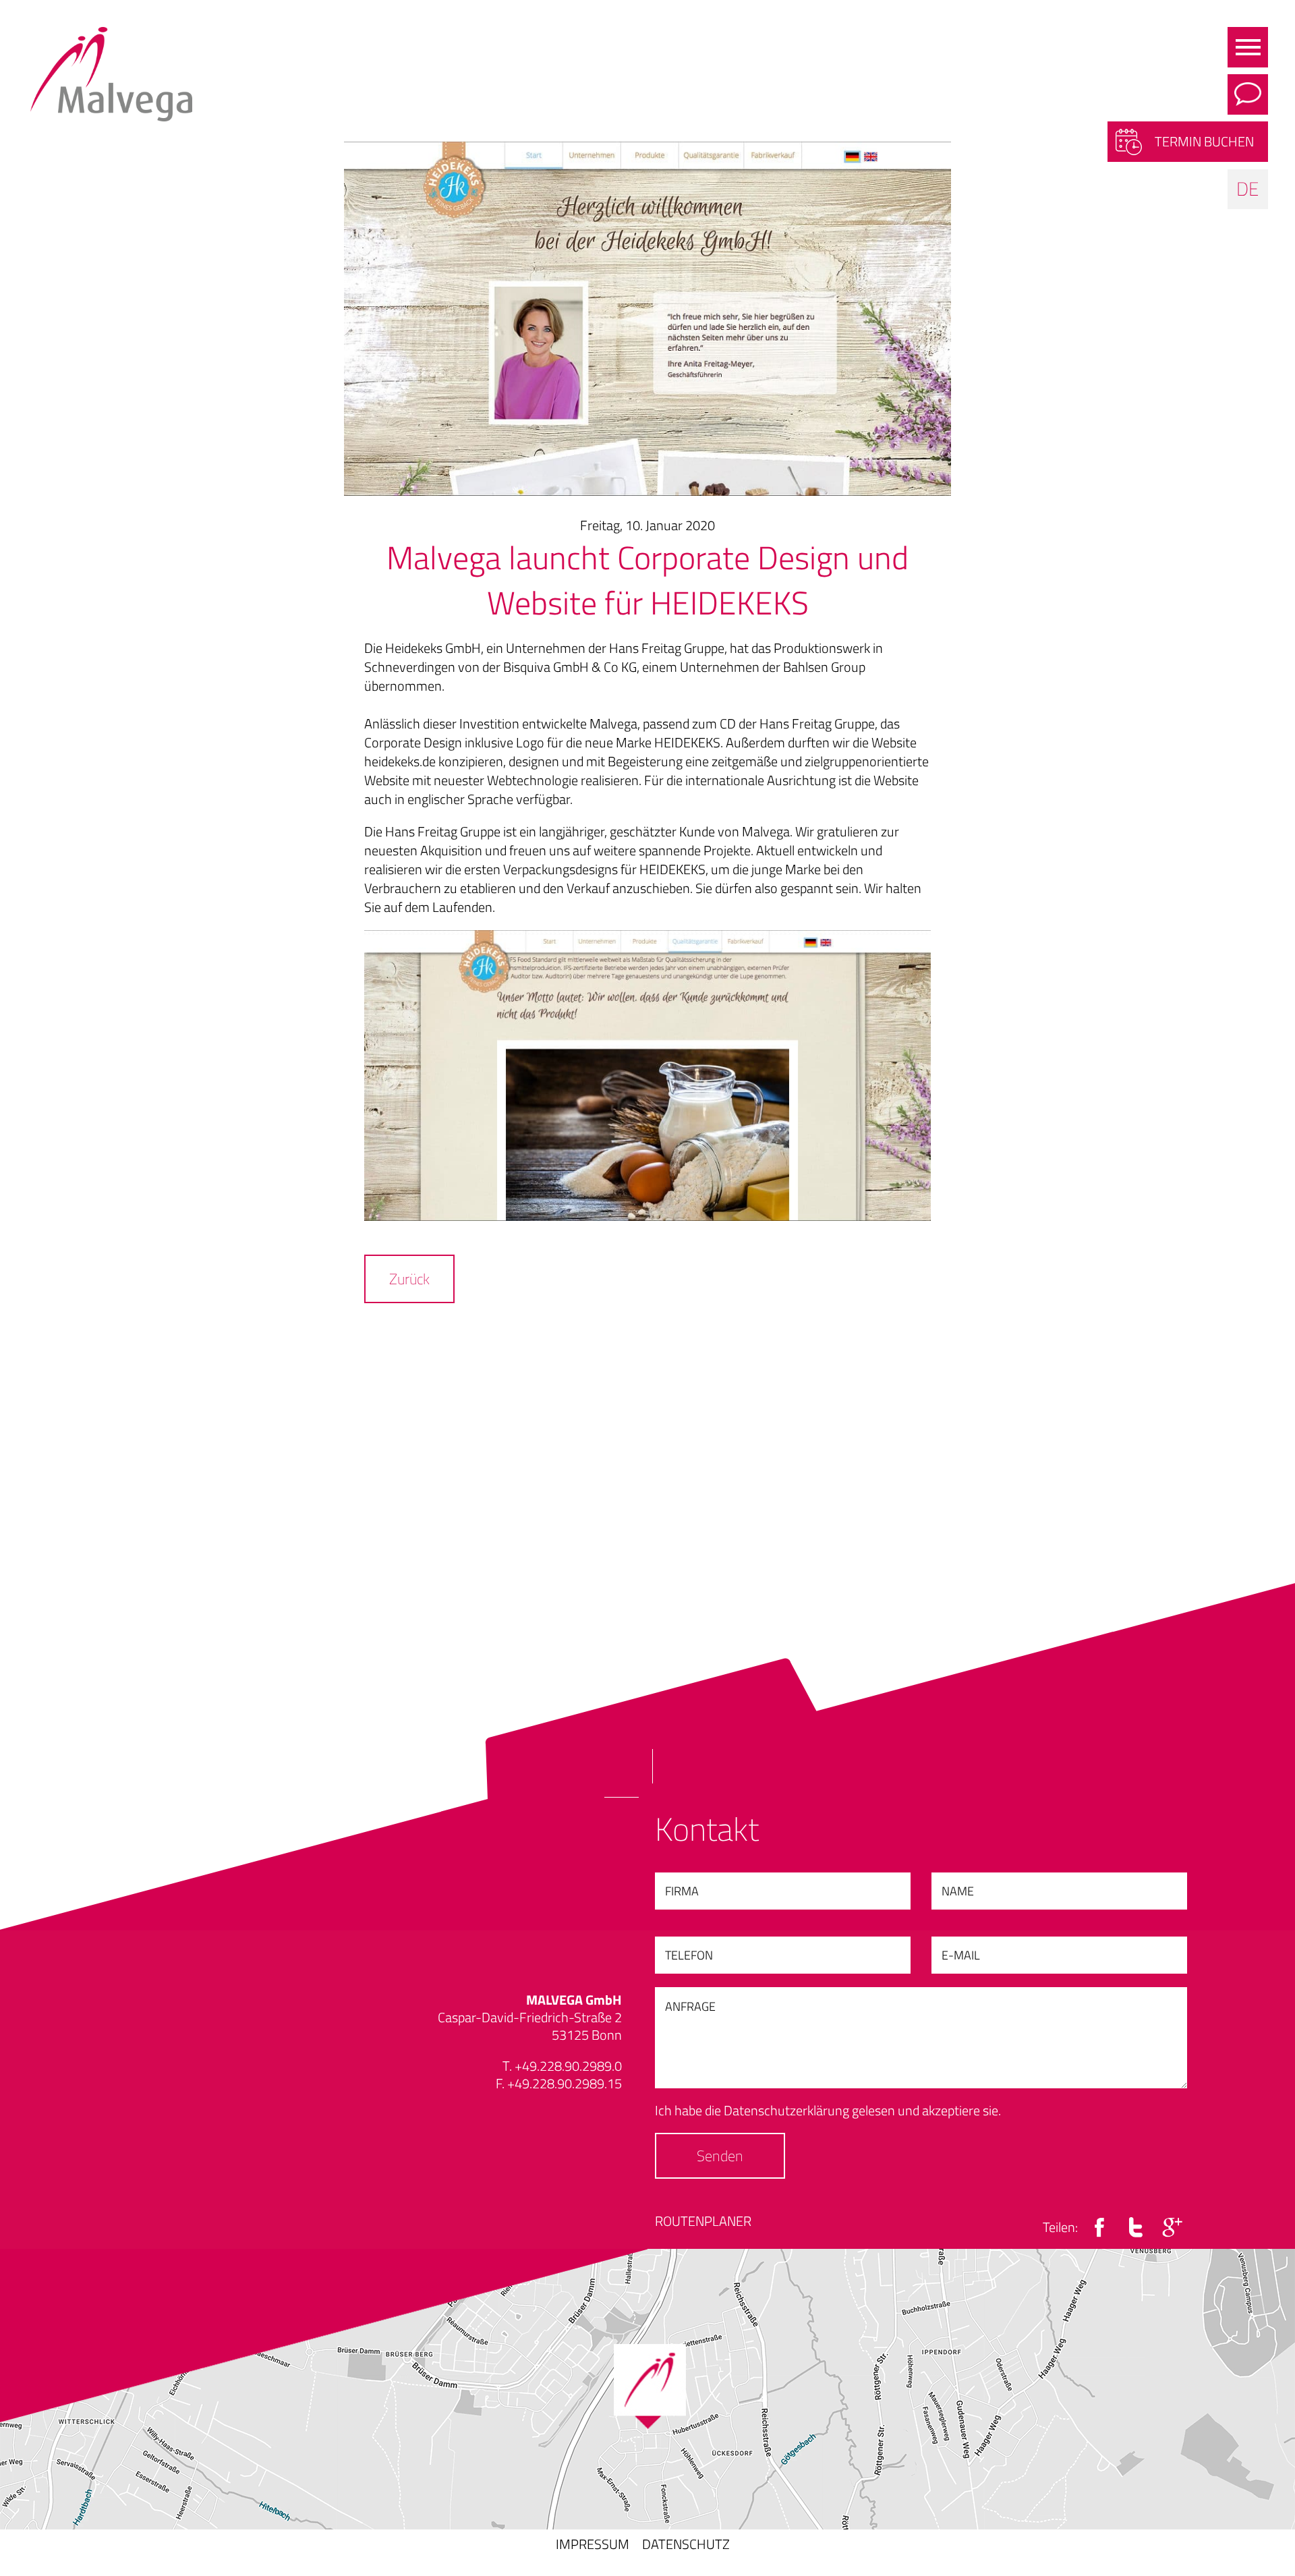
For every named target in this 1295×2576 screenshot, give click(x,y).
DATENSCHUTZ (686, 2544)
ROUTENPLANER (703, 2221)
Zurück (409, 1279)
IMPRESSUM (593, 2544)
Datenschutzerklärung (786, 2110)
